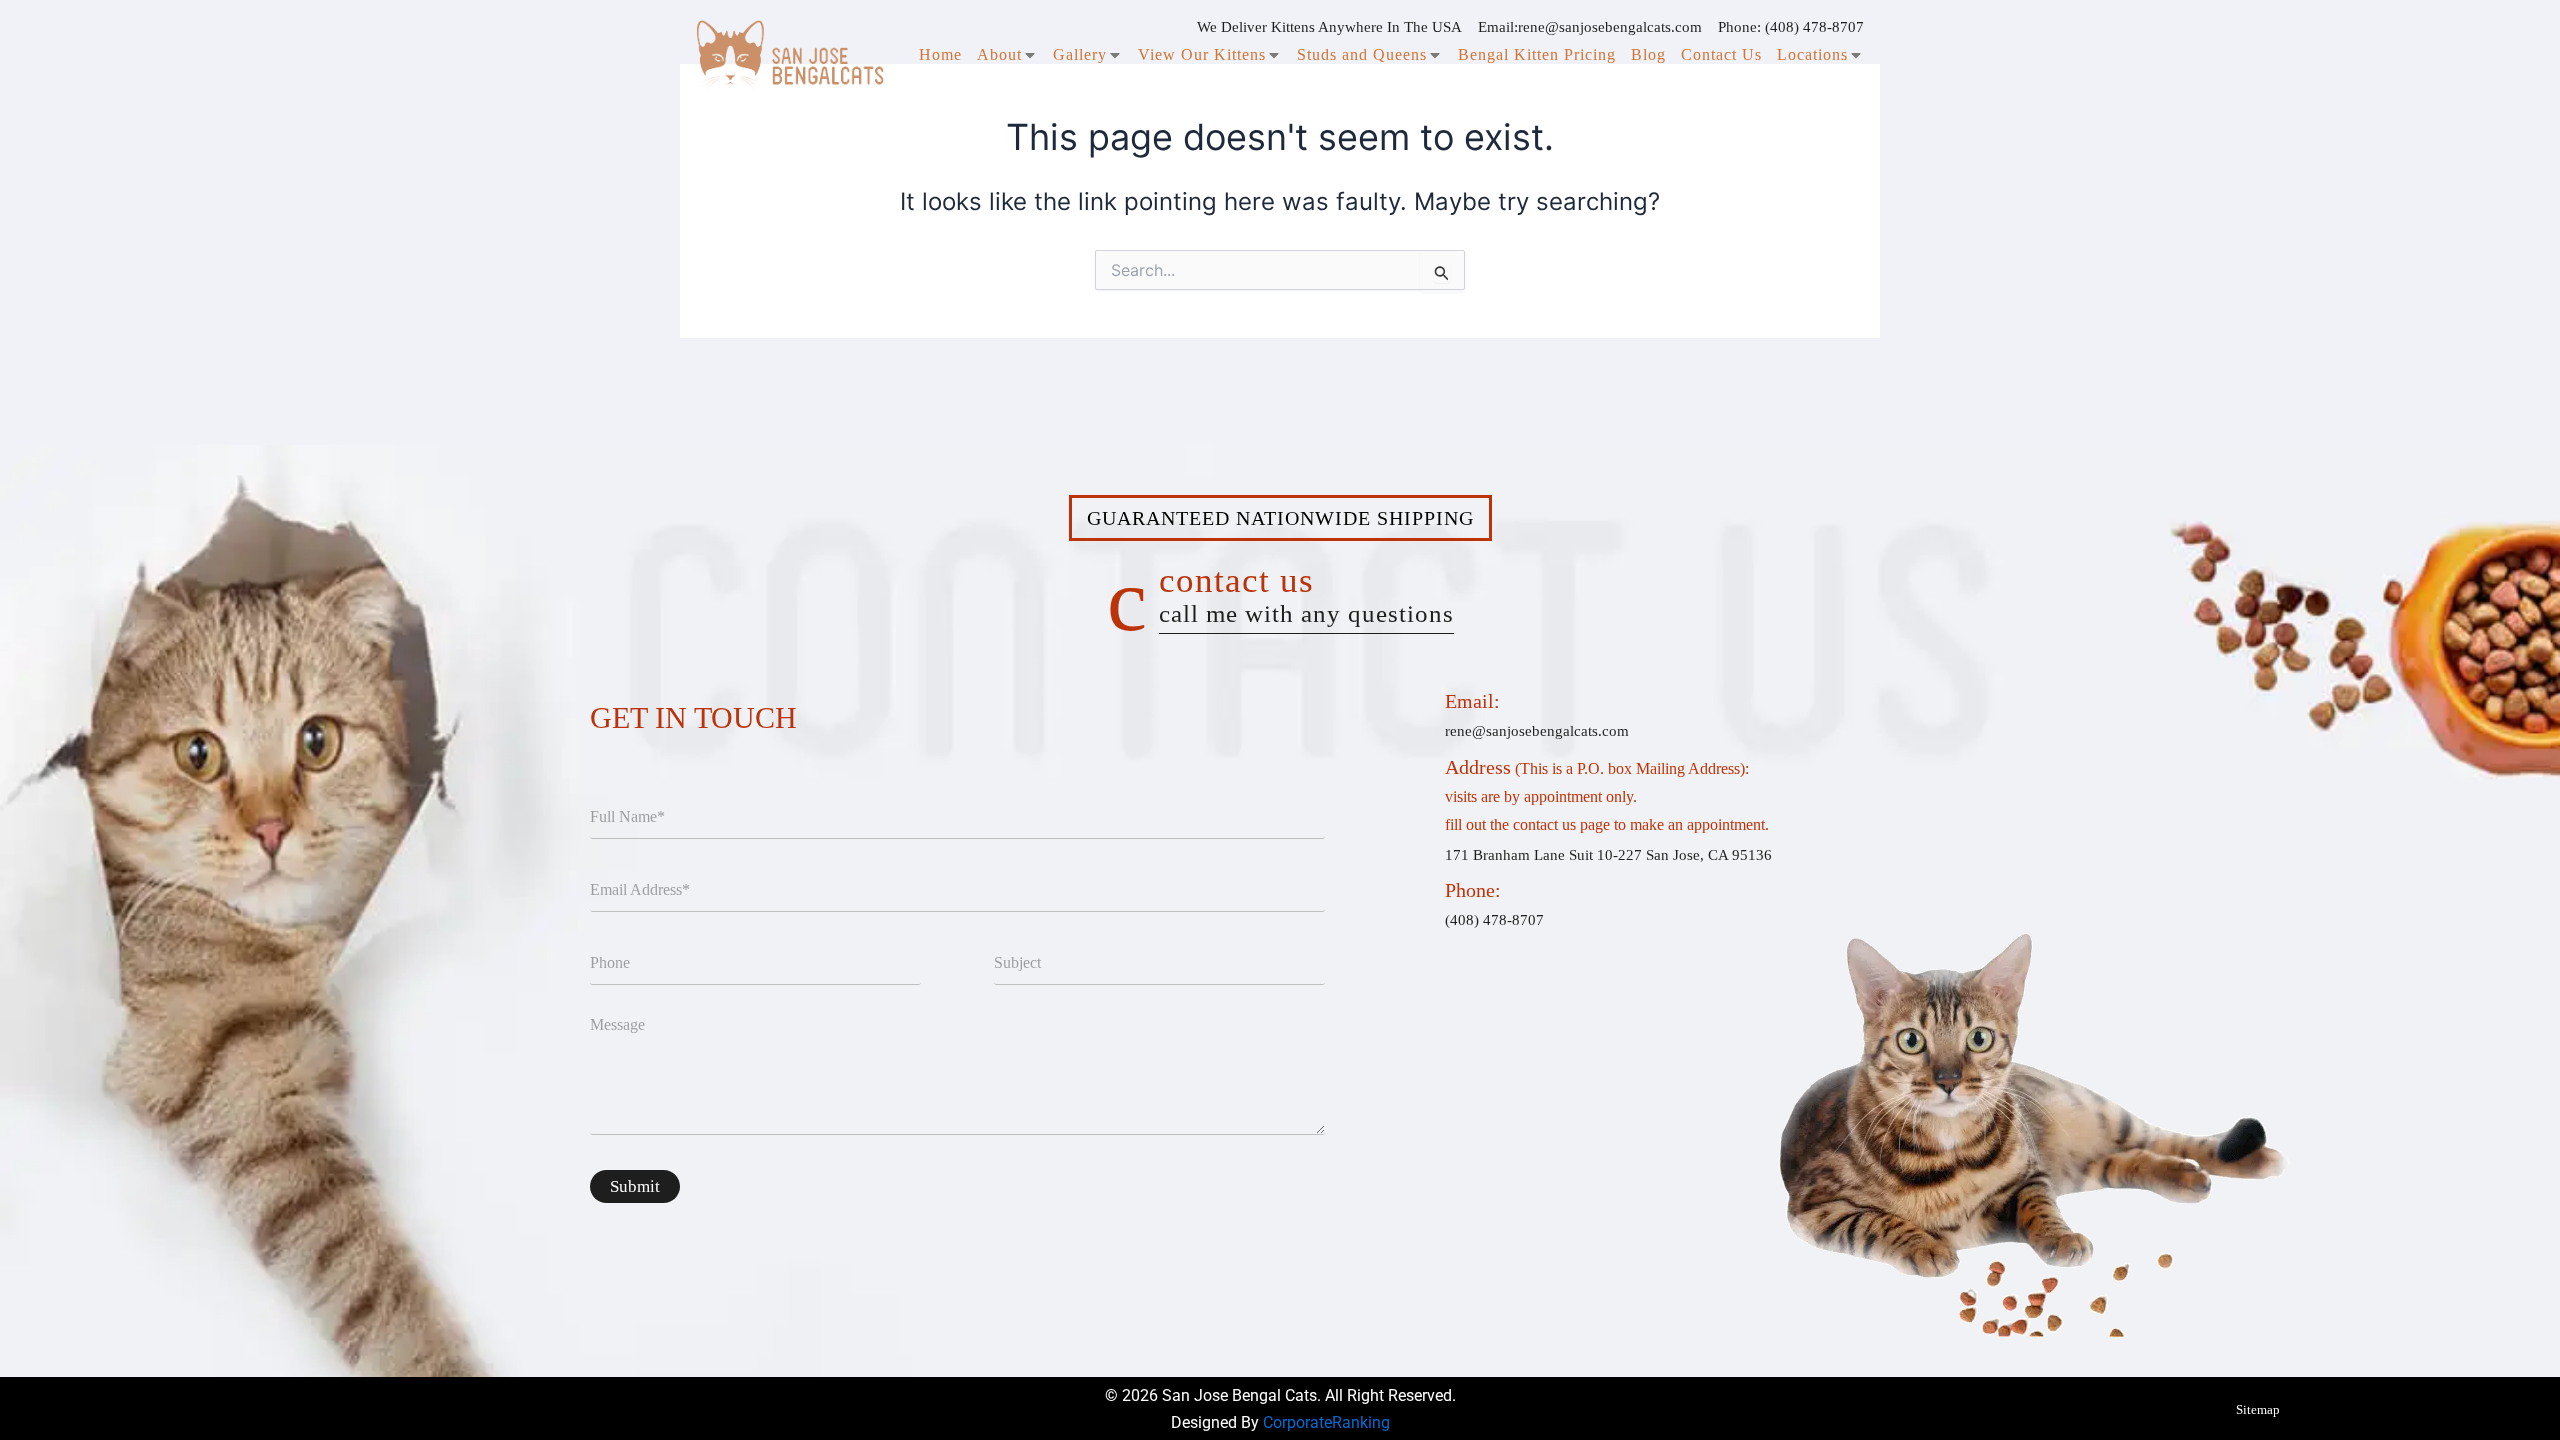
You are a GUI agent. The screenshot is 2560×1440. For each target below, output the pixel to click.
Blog (1648, 54)
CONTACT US (1306, 594)
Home (940, 54)
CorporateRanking (1326, 1422)
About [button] (999, 54)
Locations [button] (1812, 54)
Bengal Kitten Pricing (1537, 54)
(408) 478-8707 (1814, 27)
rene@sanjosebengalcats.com (1610, 27)
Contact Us (1721, 54)
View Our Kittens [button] (1202, 54)
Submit (635, 1186)
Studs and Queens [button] (1362, 54)
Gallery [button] (1080, 54)
